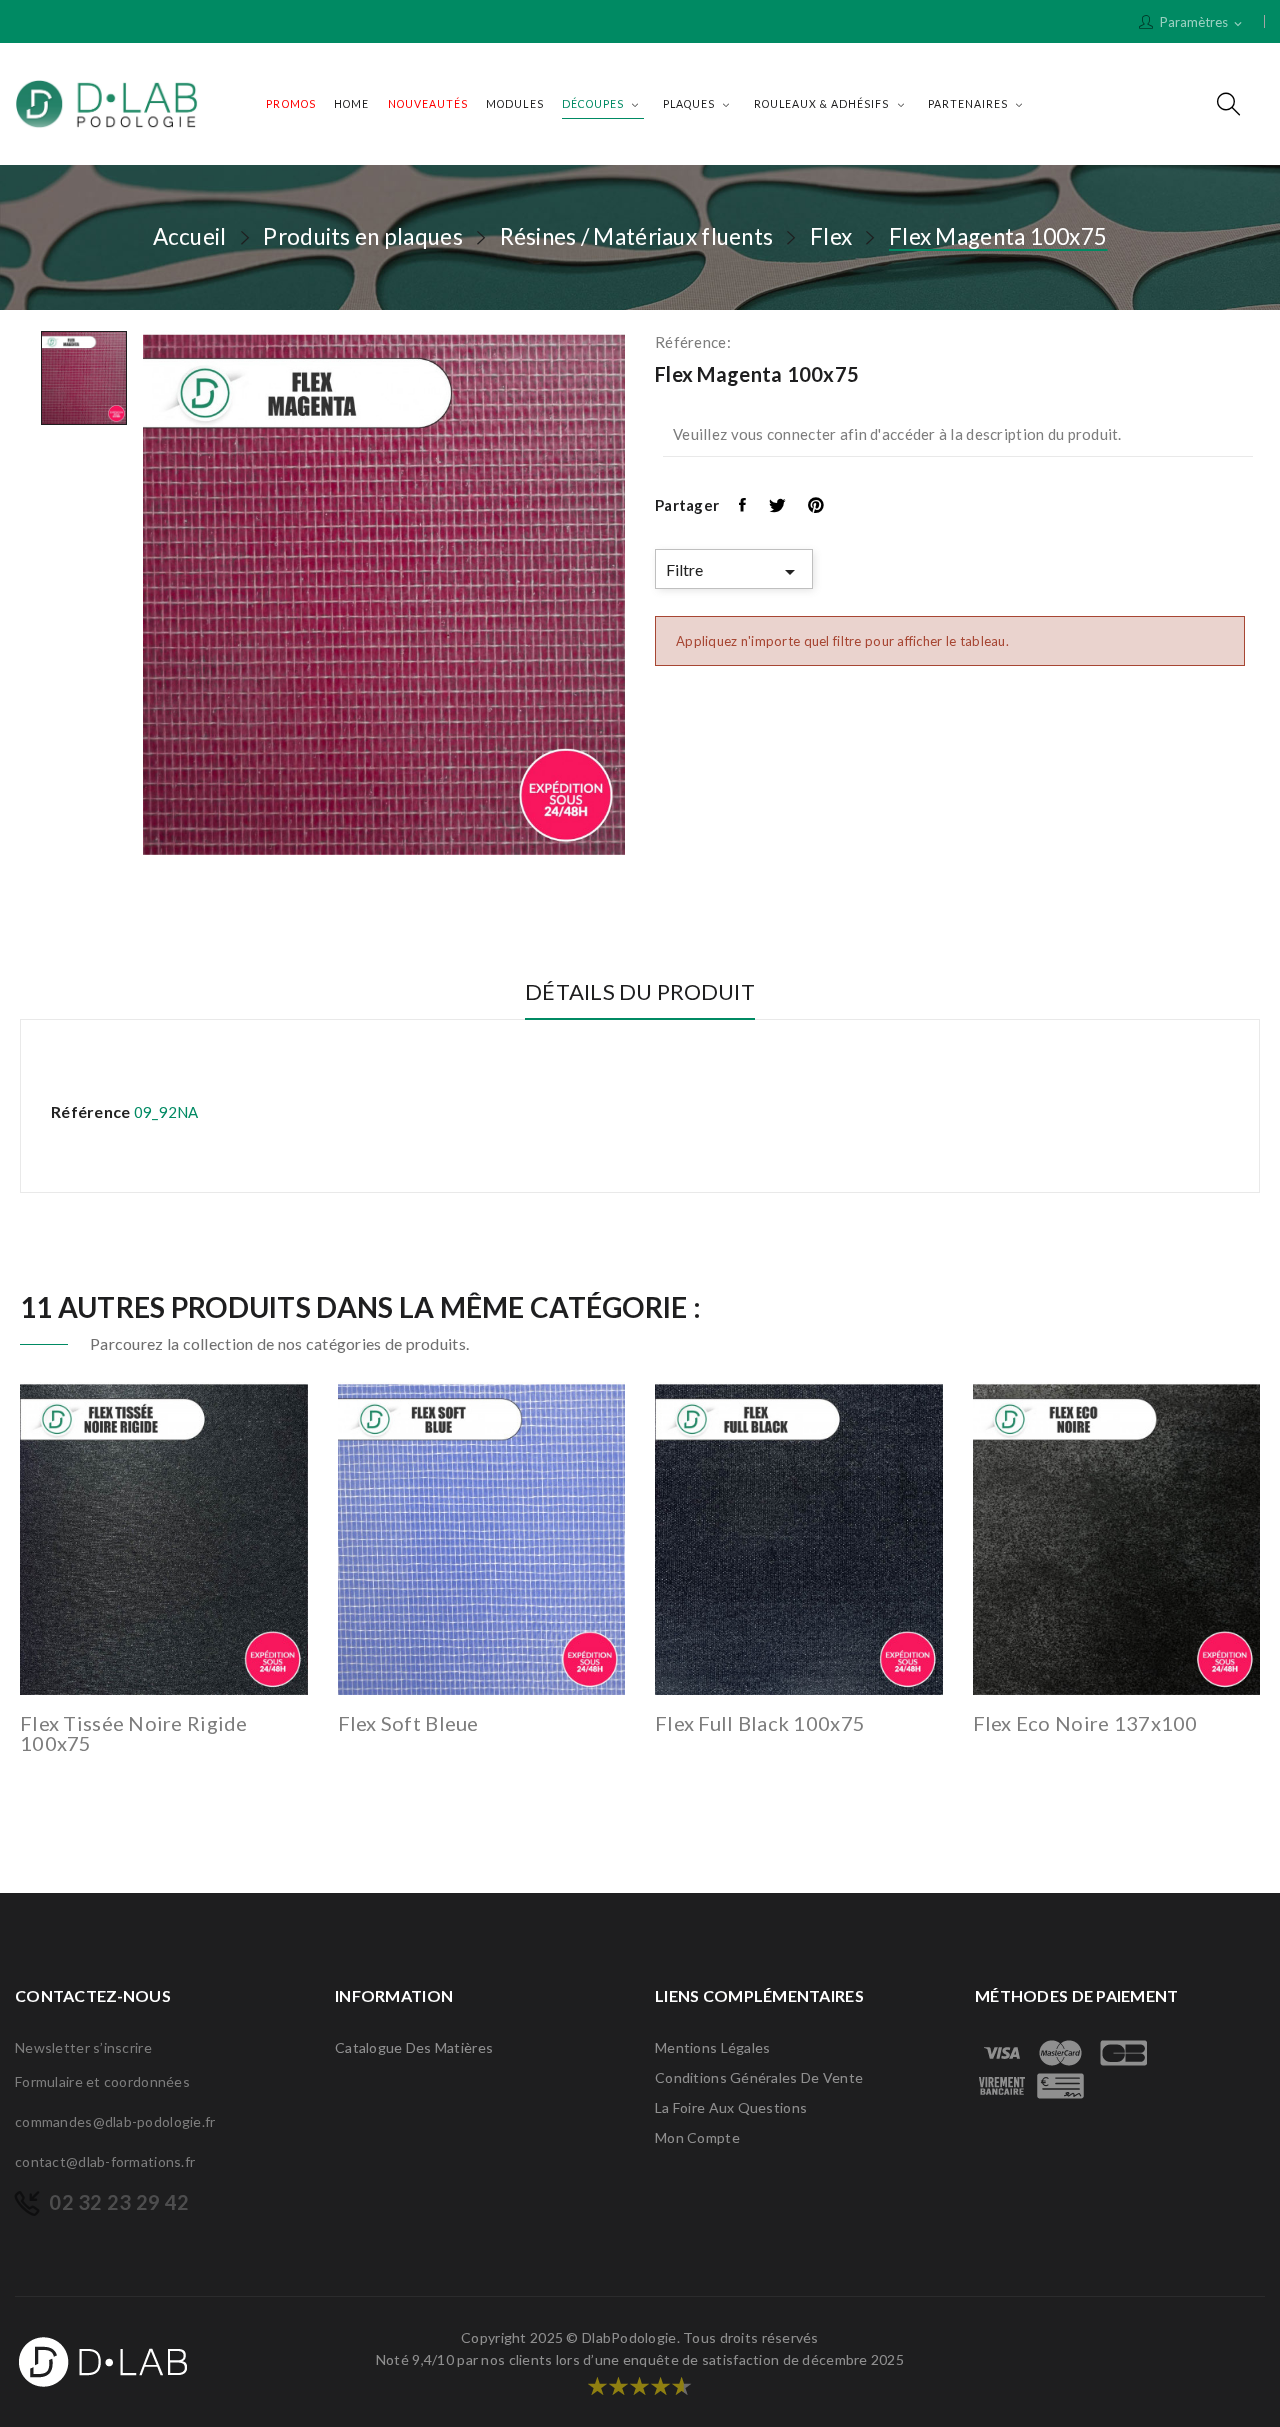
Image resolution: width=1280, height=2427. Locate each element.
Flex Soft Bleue (408, 1723)
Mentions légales (712, 2047)
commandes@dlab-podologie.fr (115, 2121)
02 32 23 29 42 (119, 2202)
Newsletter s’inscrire (83, 2047)
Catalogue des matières (414, 2047)
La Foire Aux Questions (731, 2107)
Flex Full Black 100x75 (760, 1723)
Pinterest (817, 505)
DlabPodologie (629, 2337)
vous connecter (784, 434)
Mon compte (697, 2137)
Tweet (778, 505)
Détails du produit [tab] (640, 992)
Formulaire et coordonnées (102, 2081)
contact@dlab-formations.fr (105, 2161)
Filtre (734, 572)
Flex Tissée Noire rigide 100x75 (134, 1733)
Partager (744, 505)
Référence (91, 1111)
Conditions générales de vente (759, 2077)
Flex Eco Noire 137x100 (1085, 1723)
